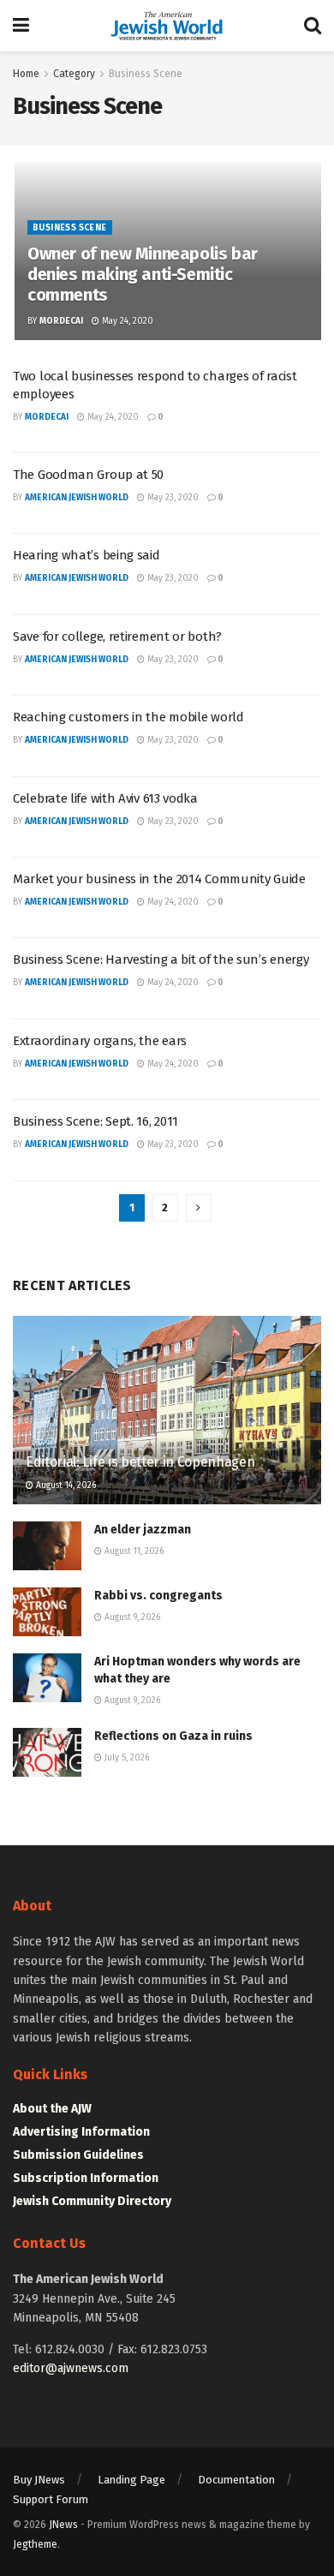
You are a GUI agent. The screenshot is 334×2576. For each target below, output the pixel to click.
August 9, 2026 (131, 1617)
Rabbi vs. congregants (158, 1596)
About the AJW (52, 2109)
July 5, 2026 (125, 1758)
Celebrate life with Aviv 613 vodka (105, 798)
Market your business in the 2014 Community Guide (159, 879)
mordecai (61, 321)
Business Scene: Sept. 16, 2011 (95, 1121)
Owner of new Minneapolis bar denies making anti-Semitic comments (143, 274)
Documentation (236, 2480)
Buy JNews (39, 2480)
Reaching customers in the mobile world (128, 717)
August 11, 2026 (133, 1551)
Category (74, 74)
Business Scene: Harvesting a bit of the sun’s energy (161, 959)
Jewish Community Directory (92, 2201)
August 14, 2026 (65, 1485)
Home (26, 74)
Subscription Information (86, 2178)
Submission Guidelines (78, 2155)
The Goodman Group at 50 (88, 475)
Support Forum (51, 2499)
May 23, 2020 (172, 498)
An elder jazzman (143, 1530)
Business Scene (146, 74)
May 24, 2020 (126, 321)
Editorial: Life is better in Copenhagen (140, 1462)
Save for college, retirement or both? (117, 637)
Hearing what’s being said (86, 555)
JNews (63, 2525)
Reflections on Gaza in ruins (173, 1736)
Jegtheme (35, 2544)
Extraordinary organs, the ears (100, 1041)
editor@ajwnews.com (71, 2368)
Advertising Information (81, 2132)
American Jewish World (77, 498)
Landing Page (131, 2480)
